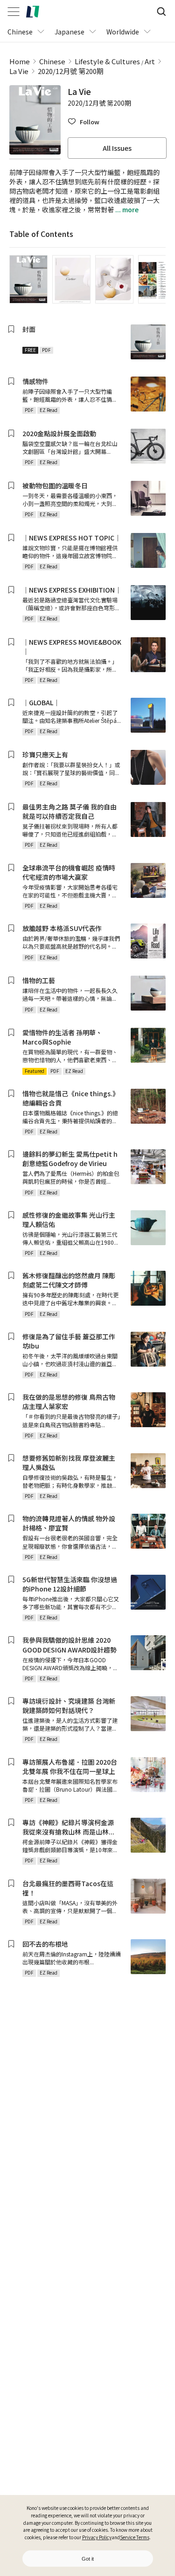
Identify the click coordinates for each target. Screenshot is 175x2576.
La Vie (19, 71)
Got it (88, 2559)
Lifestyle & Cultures (107, 61)
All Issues (117, 148)
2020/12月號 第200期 (71, 71)
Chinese (52, 61)
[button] (84, 122)
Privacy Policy (97, 2537)
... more (126, 209)
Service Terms (135, 2537)
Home (20, 61)
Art (150, 61)
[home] (33, 12)
